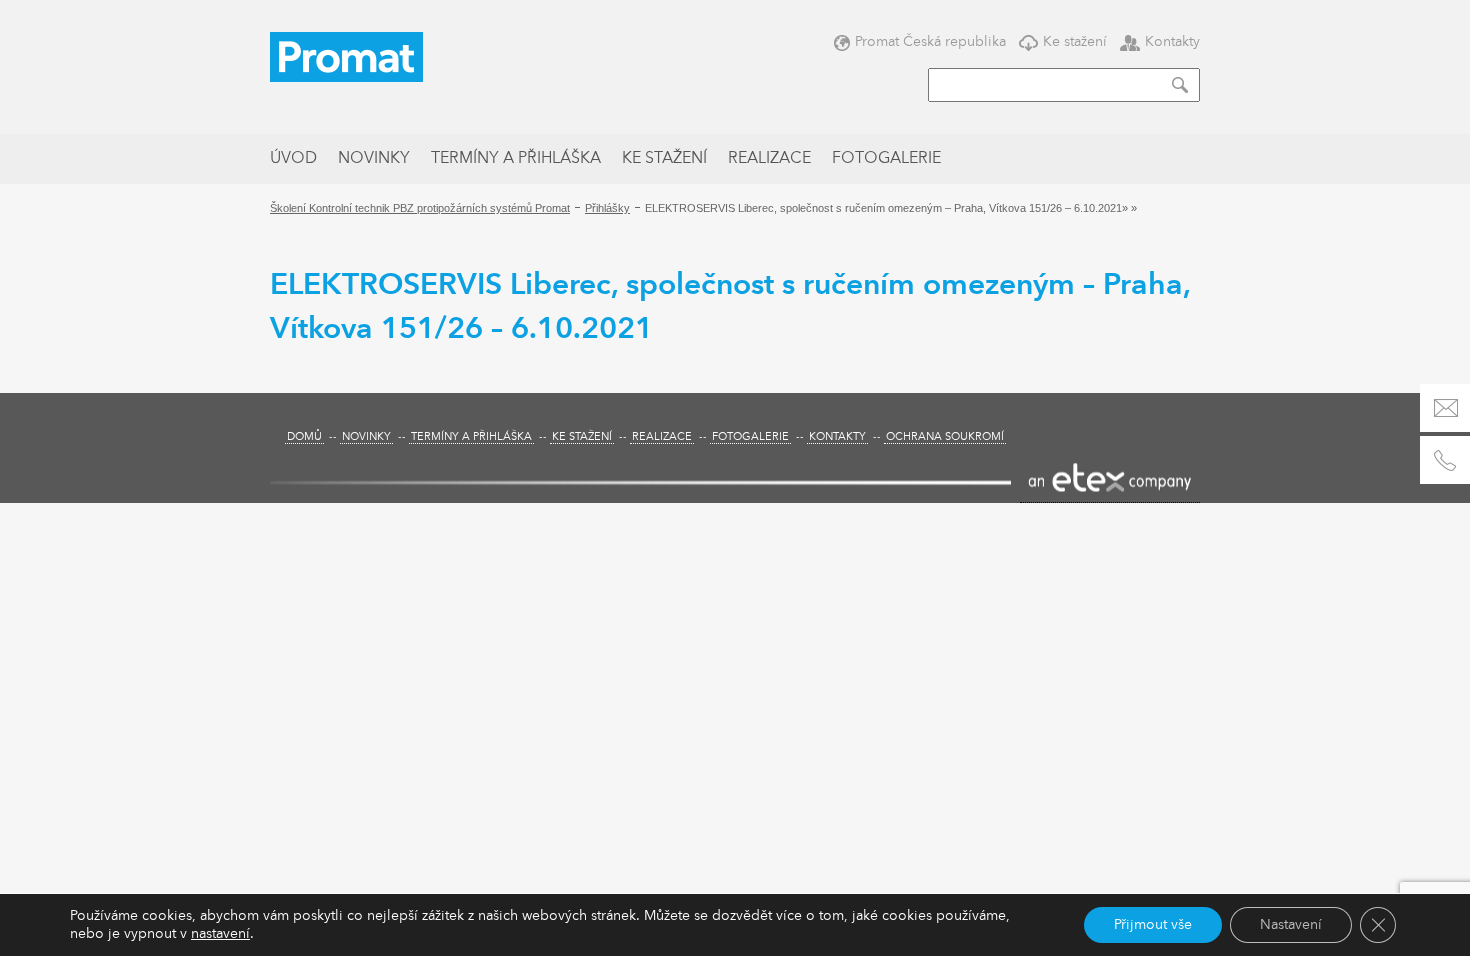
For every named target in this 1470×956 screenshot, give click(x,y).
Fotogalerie (886, 159)
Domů (304, 437)
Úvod (293, 159)
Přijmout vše (1153, 925)
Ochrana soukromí (945, 437)
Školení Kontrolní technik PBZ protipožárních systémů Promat (420, 208)
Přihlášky (607, 208)
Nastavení (1291, 925)
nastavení (220, 934)
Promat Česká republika (930, 41)
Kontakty (1172, 41)
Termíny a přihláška (516, 159)
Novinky (374, 159)
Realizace (769, 159)
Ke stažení (1075, 41)
